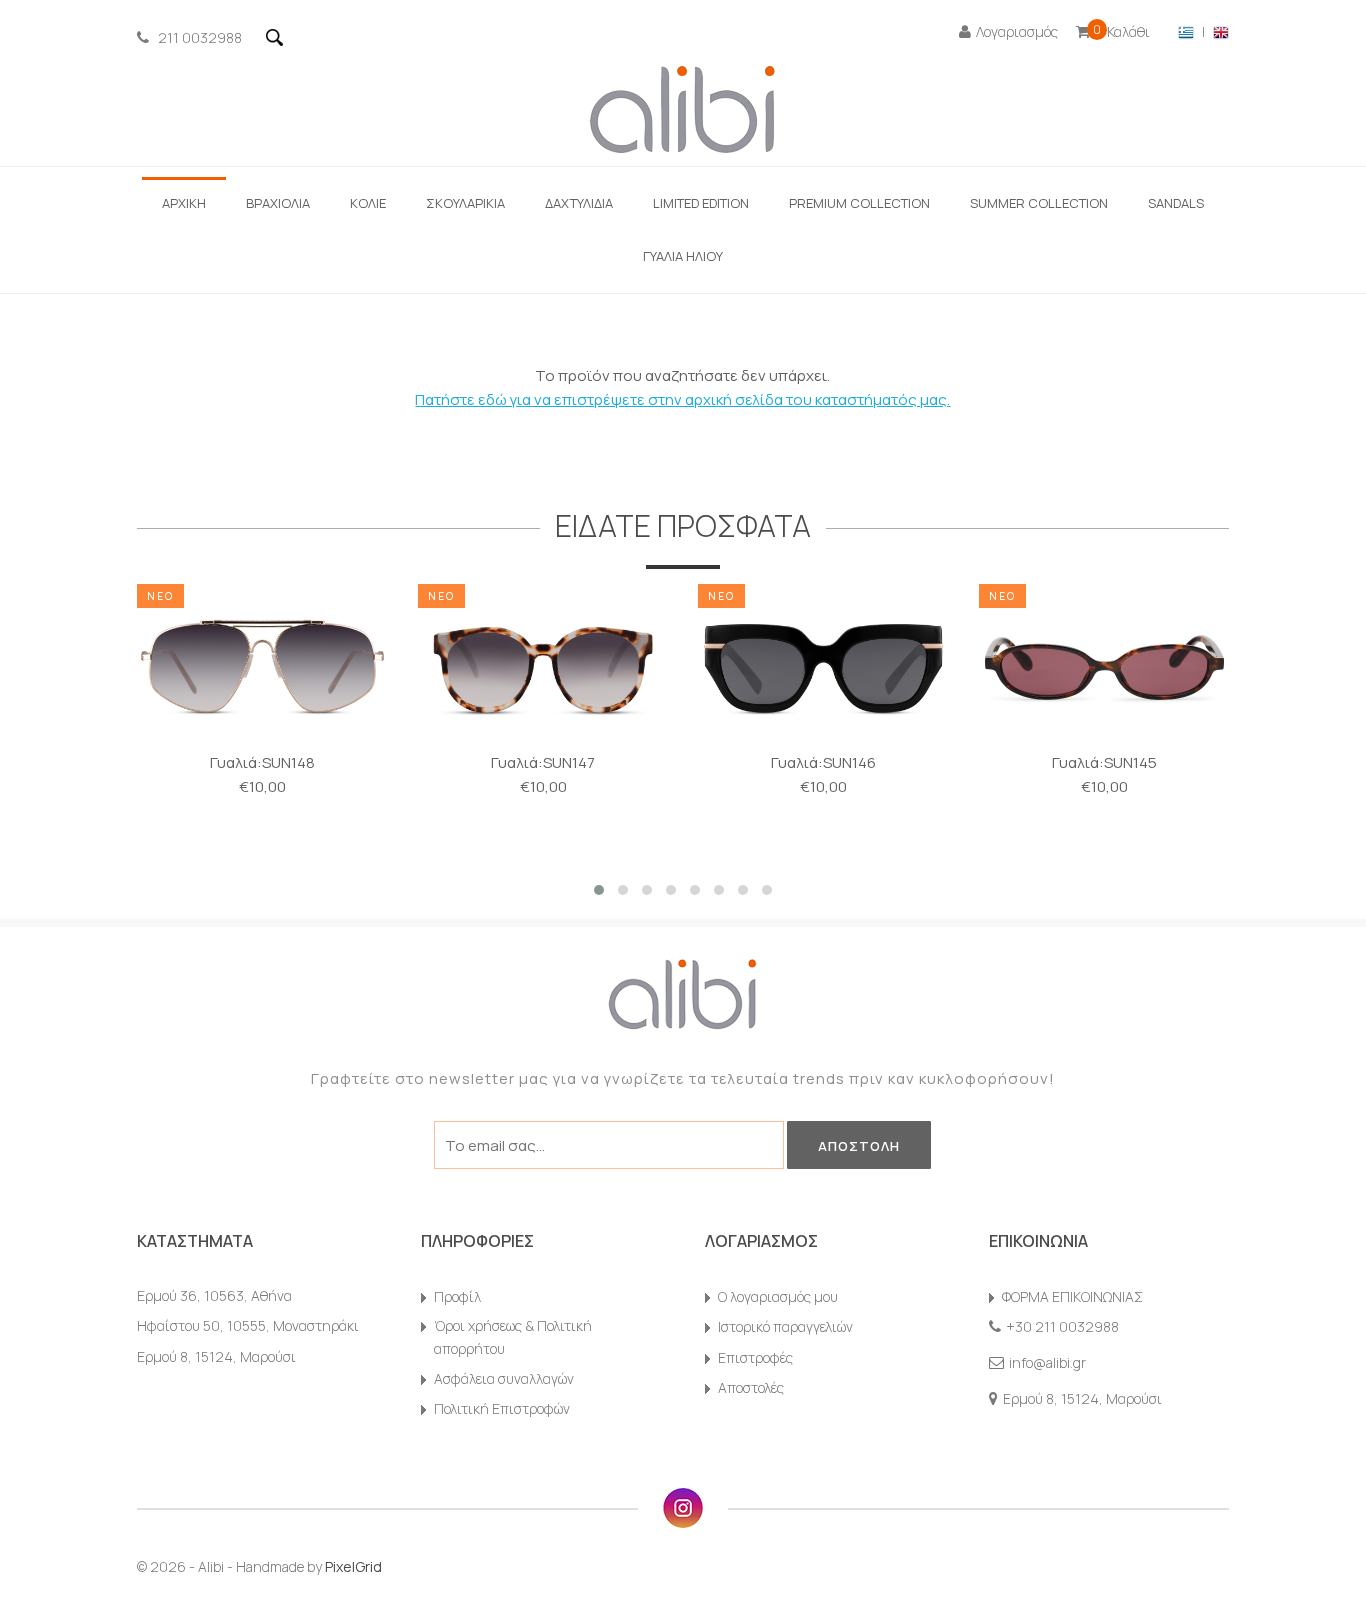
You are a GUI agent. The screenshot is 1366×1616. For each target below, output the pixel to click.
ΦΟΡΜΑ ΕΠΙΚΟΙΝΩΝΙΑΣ (1072, 1296)
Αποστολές (751, 1387)
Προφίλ (457, 1296)
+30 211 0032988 (1062, 1326)
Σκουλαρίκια (465, 203)
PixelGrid (353, 1566)
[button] (599, 890)
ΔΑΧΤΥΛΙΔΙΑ (579, 203)
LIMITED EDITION (701, 203)
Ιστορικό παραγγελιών (785, 1326)
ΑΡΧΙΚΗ (184, 203)
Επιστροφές (755, 1357)
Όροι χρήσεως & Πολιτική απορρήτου (513, 1336)
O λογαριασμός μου (778, 1296)
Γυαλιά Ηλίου (683, 256)
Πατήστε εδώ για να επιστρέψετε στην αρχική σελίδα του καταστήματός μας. (682, 399)
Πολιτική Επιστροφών (502, 1408)
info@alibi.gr (1047, 1362)
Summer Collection (1039, 203)
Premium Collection (859, 203)
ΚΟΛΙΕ (368, 203)
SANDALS (1176, 203)
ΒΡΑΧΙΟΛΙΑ (278, 203)
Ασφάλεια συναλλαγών (504, 1378)
